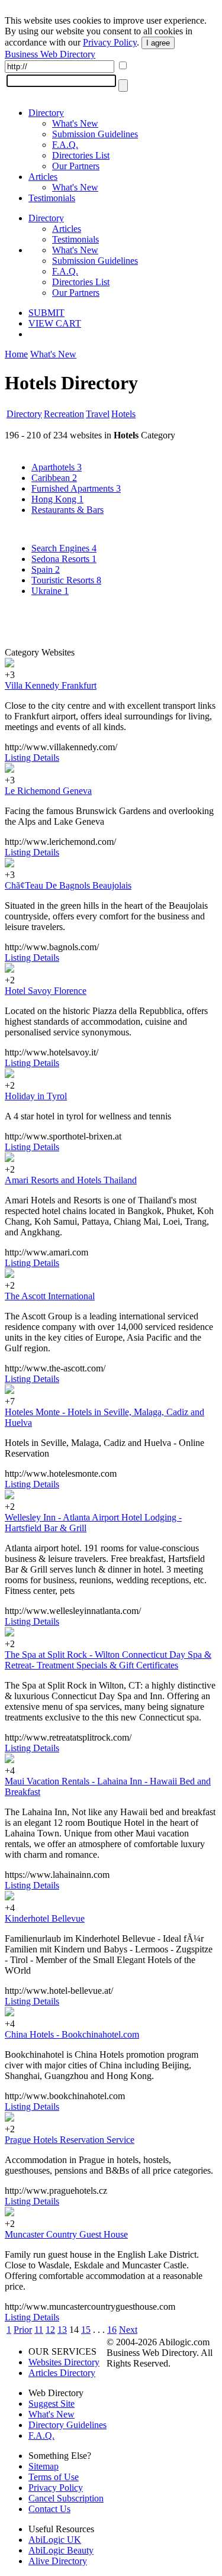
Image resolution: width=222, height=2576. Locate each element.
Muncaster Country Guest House (66, 2234)
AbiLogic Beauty (61, 2550)
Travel (98, 414)
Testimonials (52, 198)
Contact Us (49, 2509)
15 (86, 2330)
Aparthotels (57, 467)
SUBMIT (46, 313)
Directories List (81, 155)
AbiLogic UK (55, 2540)
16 (112, 2330)
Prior (23, 2330)
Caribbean (54, 478)
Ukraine (50, 591)
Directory (46, 113)
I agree (158, 43)
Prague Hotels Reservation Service (70, 2140)
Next (128, 2330)
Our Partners (76, 166)
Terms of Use (54, 2477)
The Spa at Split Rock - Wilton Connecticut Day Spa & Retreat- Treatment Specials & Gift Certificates (108, 1660)
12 (50, 2330)
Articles (43, 177)
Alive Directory (58, 2561)
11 (39, 2330)
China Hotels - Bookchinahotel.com (72, 2034)
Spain (46, 569)
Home (16, 354)
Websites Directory (64, 2362)
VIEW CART (55, 323)
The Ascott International (50, 1296)
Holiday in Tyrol (36, 1096)
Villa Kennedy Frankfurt (51, 685)
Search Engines (64, 548)
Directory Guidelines (67, 2425)
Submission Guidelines (95, 134)
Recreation (64, 414)
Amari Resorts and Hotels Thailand (71, 1180)
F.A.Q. (65, 145)
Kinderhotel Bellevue (45, 1918)
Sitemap (44, 2466)
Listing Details (32, 758)
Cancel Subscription (66, 2498)
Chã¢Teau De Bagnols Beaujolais (68, 885)
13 (62, 2330)
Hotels (123, 414)
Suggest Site (52, 2404)
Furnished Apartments (76, 488)
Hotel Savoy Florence (46, 991)
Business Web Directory (50, 54)
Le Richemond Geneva (48, 791)
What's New (75, 123)
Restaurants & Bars (67, 510)
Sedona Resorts (64, 559)
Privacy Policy (110, 42)
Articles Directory (62, 2373)
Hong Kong (57, 499)
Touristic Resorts (66, 580)
